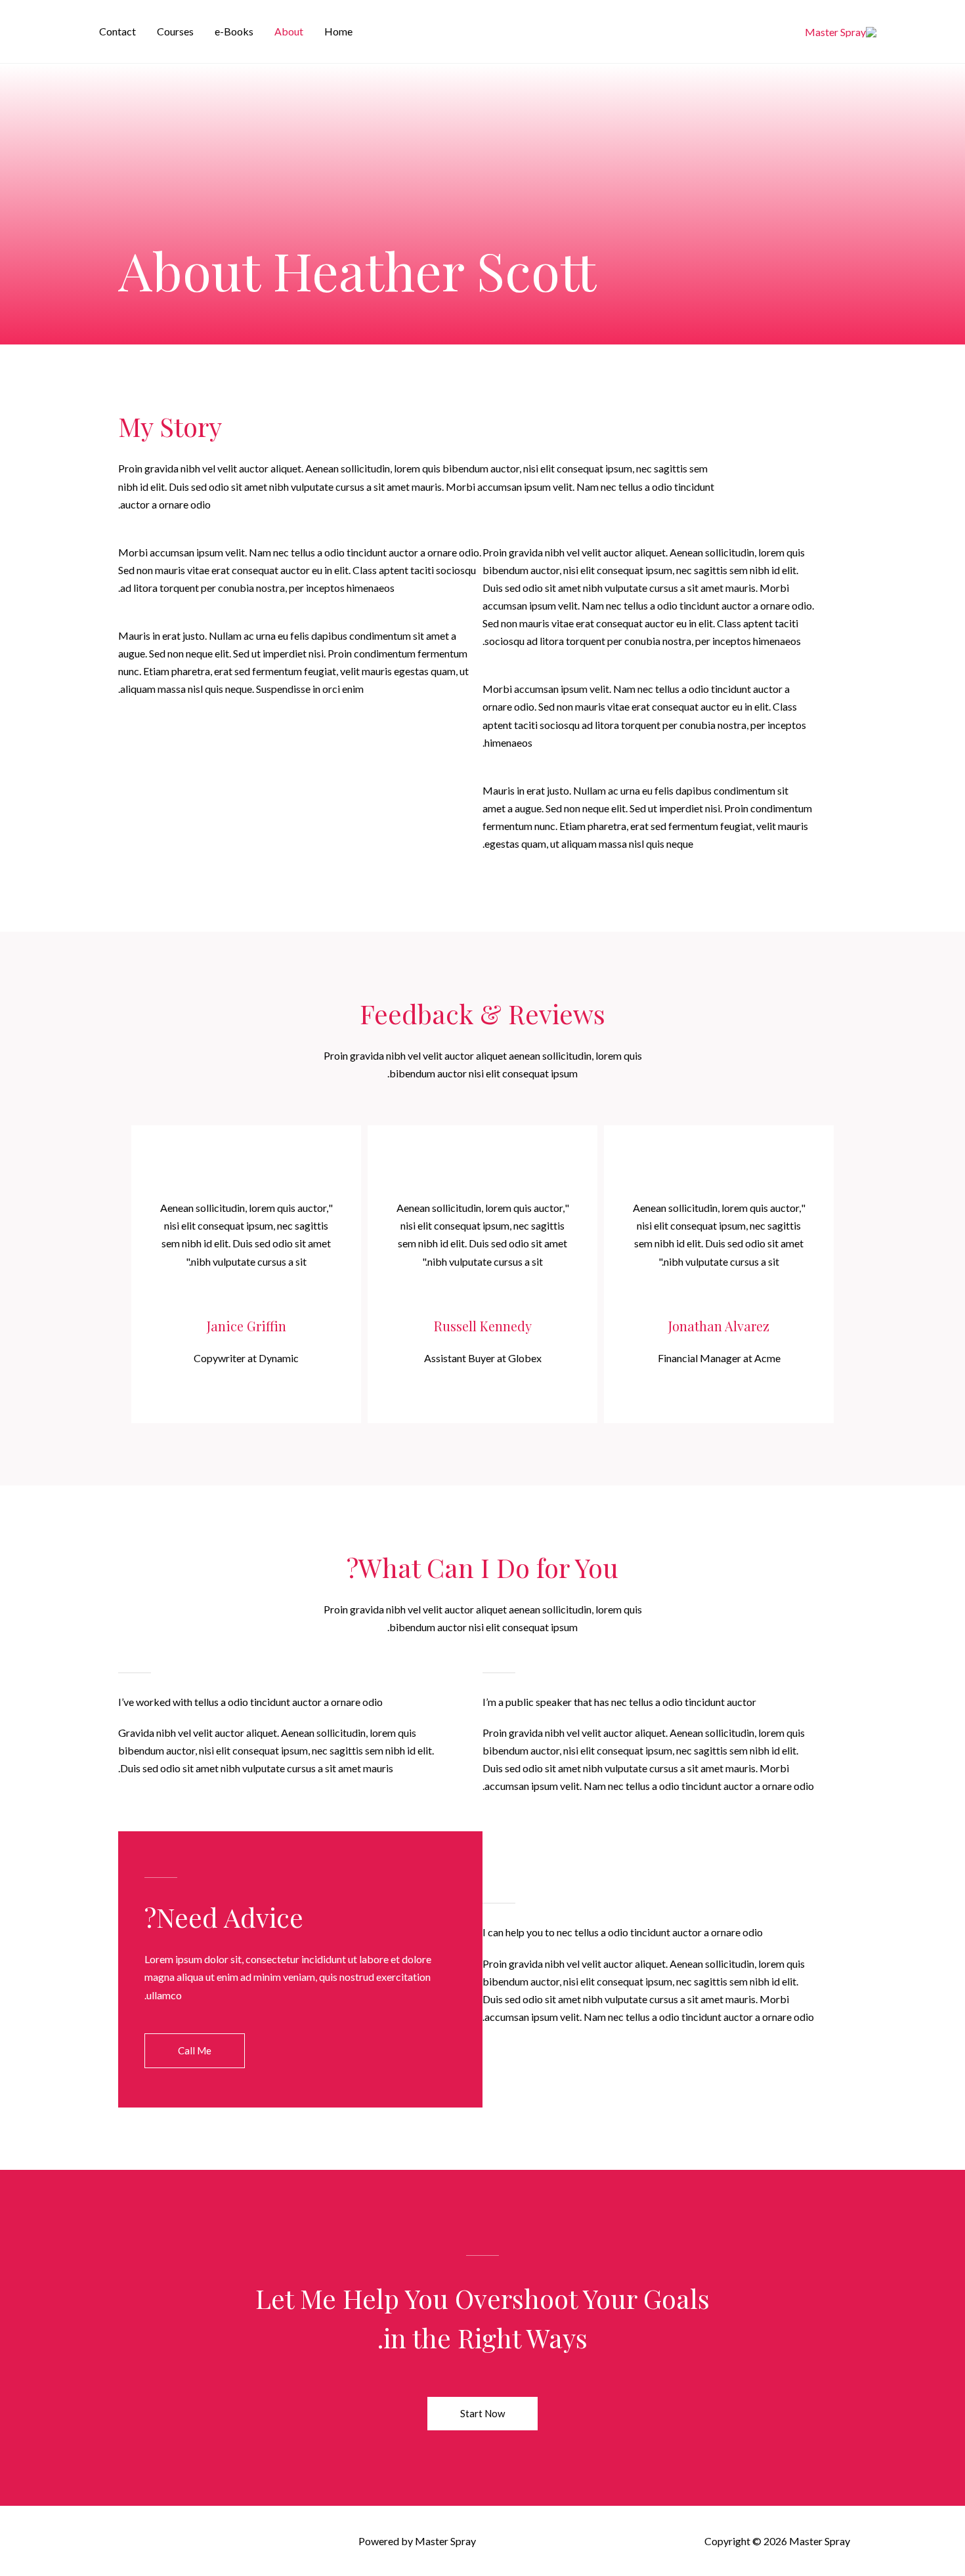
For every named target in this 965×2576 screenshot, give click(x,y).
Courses (175, 31)
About (289, 31)
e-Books (234, 31)
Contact (118, 31)
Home (338, 31)
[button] (195, 2051)
